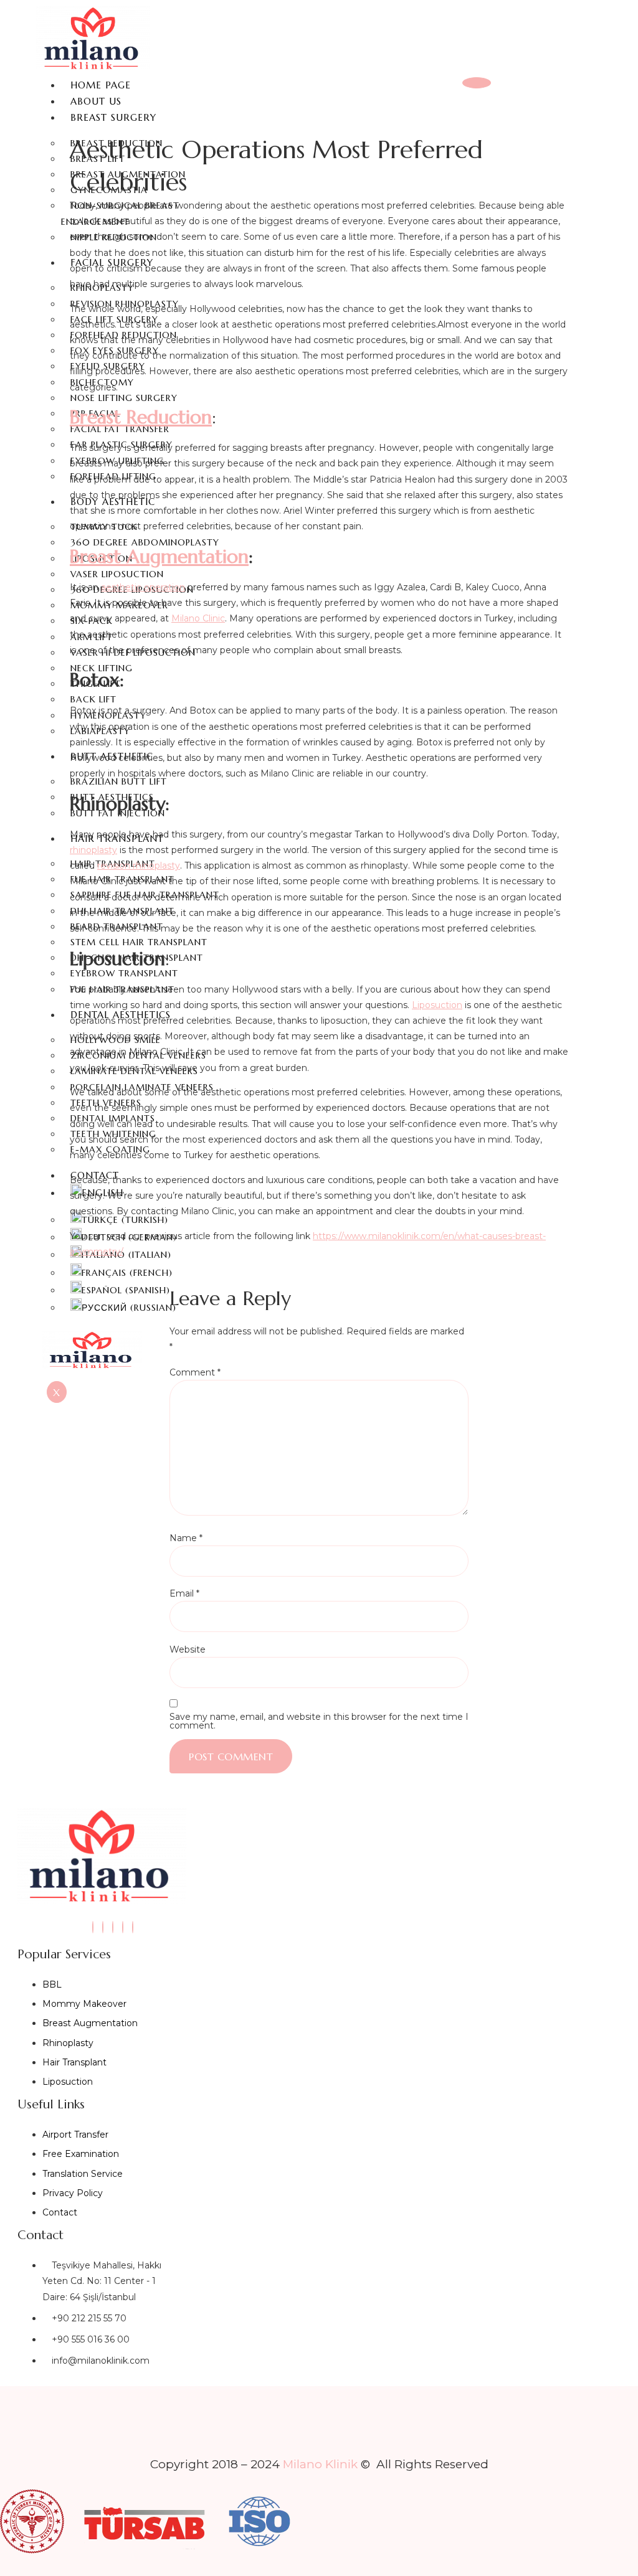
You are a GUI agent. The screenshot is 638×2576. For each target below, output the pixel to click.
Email (184, 1593)
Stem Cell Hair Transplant (139, 942)
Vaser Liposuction (117, 574)
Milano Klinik (320, 2464)
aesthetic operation (143, 587)
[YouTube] (123, 1927)
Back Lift (93, 699)
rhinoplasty (93, 850)
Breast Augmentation (159, 556)
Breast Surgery (113, 117)
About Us (96, 101)
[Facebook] (113, 1927)
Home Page (101, 85)
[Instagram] (93, 1927)
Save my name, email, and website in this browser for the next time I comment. (319, 1721)
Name (186, 1538)
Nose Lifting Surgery (124, 398)
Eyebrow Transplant (124, 973)
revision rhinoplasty (139, 866)
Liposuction (437, 1005)
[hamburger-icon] (477, 83)
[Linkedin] (103, 1927)
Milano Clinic (198, 618)
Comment (195, 1372)
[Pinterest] (133, 1927)
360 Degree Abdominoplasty (145, 542)
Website (188, 1649)
